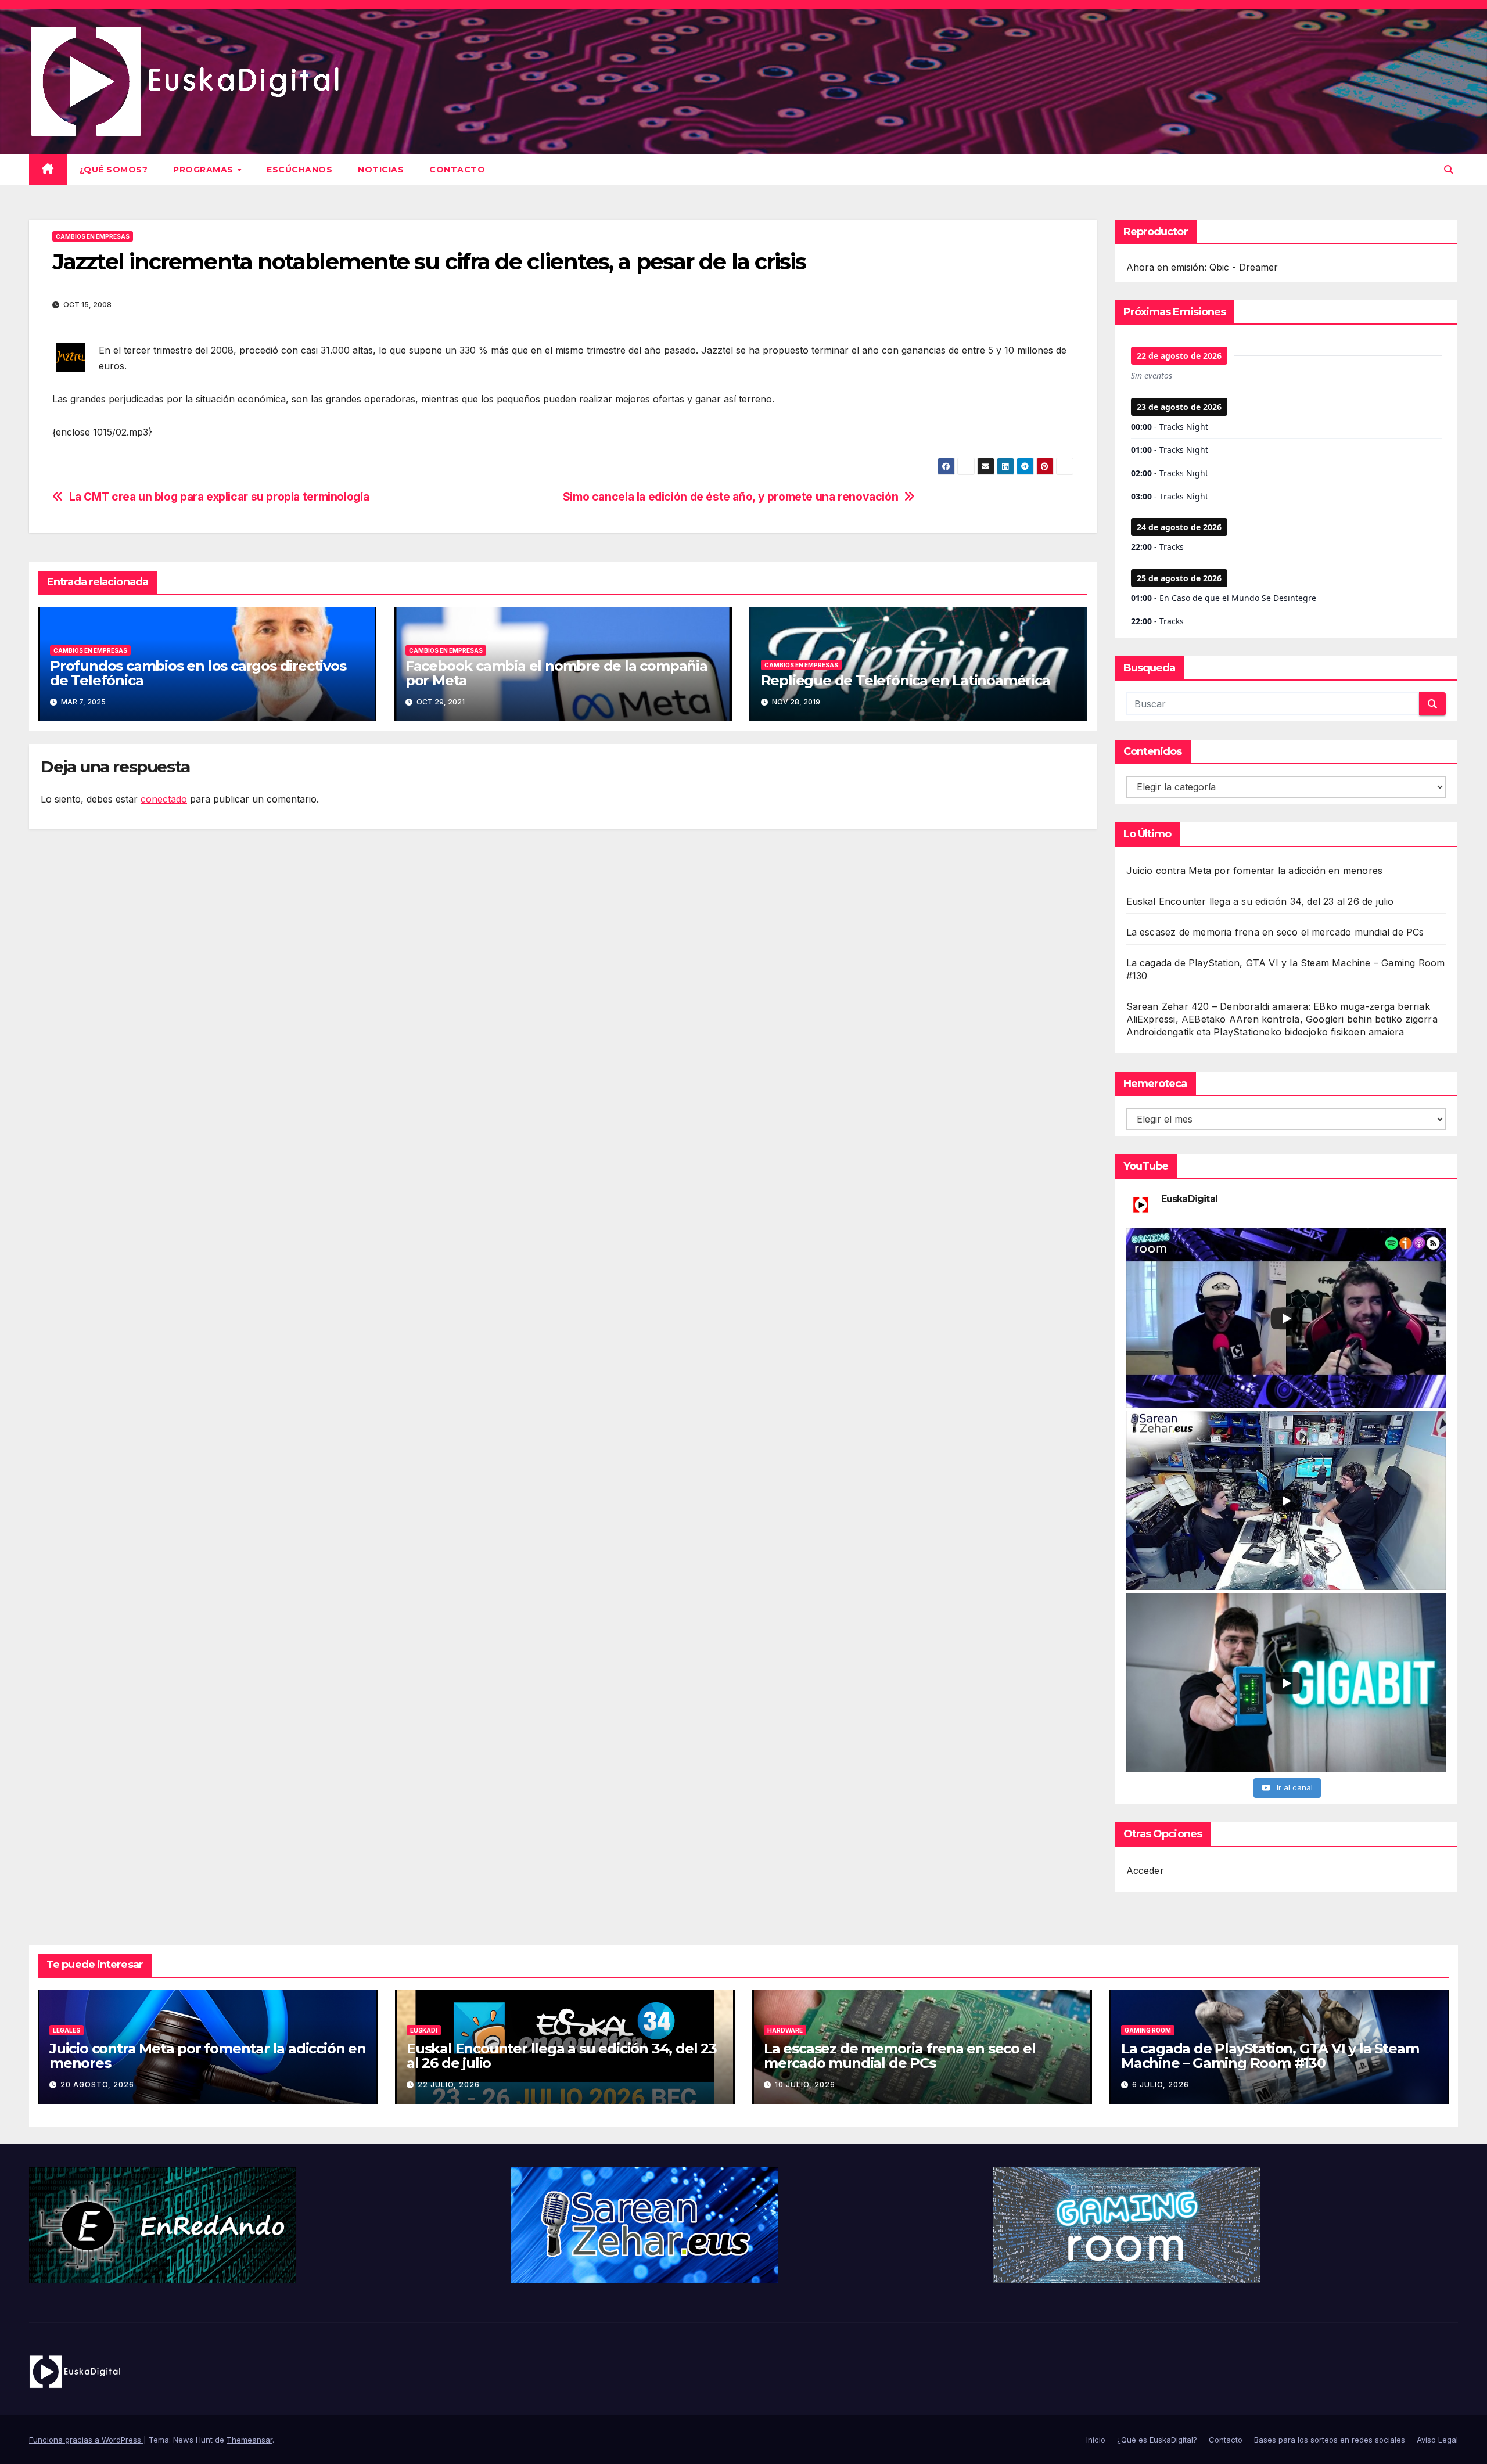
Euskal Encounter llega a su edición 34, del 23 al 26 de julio (1260, 901)
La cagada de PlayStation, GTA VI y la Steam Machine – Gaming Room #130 (1270, 2056)
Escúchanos (299, 170)
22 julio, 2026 (449, 2084)
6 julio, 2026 (1161, 2084)
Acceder (1145, 1871)
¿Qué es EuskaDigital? (1157, 2440)
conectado (164, 799)
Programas (204, 170)
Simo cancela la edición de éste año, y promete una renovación (731, 497)
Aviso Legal (1437, 2440)
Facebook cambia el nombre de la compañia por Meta (556, 673)
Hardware (785, 2030)
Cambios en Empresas (93, 236)
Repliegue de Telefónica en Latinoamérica (906, 680)
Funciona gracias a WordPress (86, 2440)
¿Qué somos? (114, 170)
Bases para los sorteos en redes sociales (1330, 2440)
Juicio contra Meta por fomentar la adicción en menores (1255, 871)
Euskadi (424, 2030)
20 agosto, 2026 (97, 2084)
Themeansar (249, 2440)
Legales (67, 2030)
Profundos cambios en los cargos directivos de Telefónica (198, 673)
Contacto (457, 170)
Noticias (381, 170)
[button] (1449, 170)
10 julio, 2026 (805, 2084)
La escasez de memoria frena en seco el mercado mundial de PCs (1275, 932)
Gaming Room (1148, 2030)
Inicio (1096, 2440)
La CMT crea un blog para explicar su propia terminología (219, 497)
